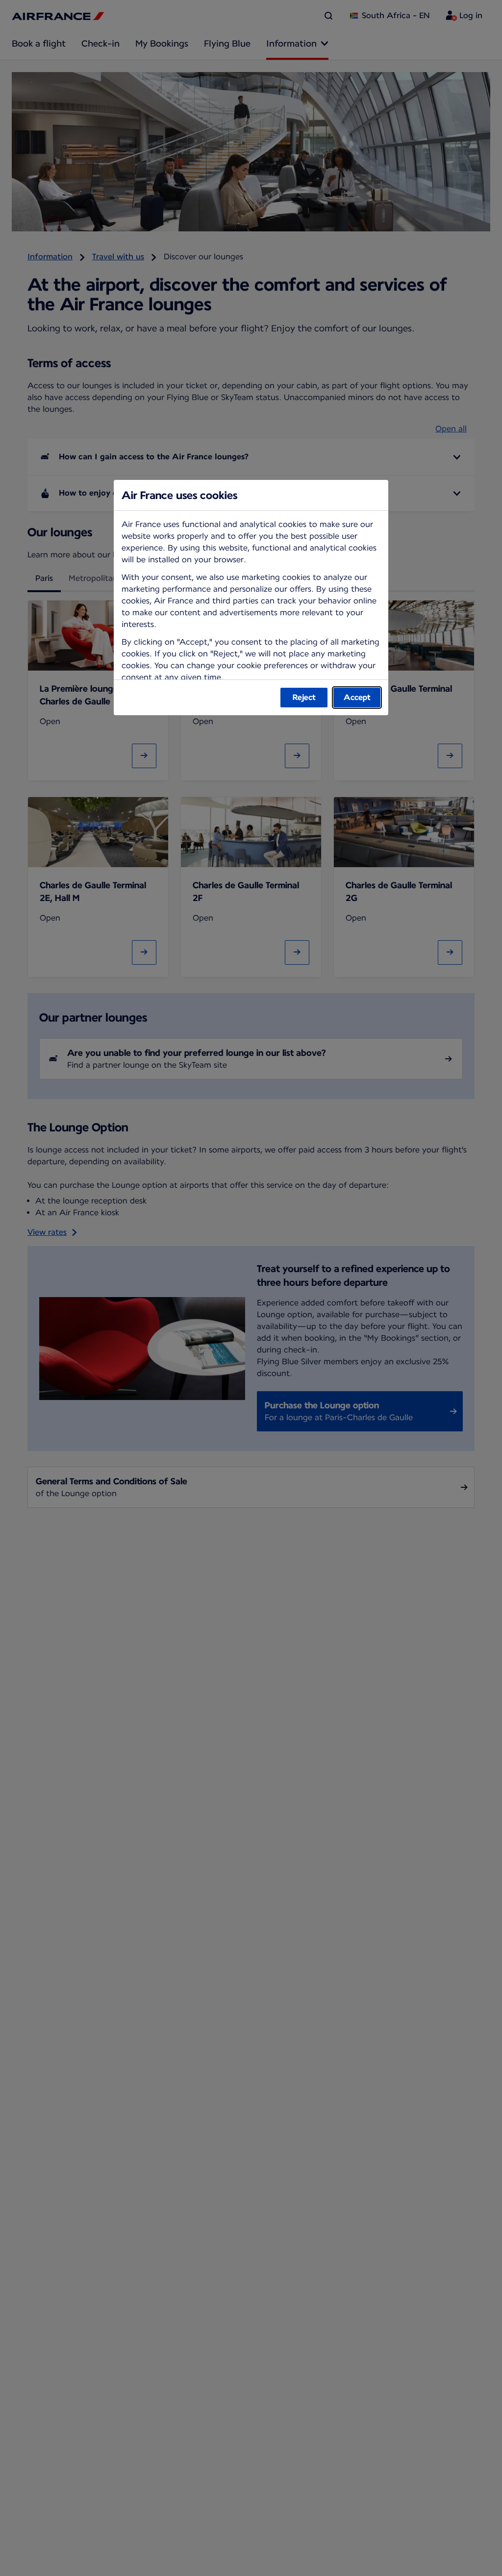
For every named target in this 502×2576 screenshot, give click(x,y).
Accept (357, 697)
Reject (304, 697)
